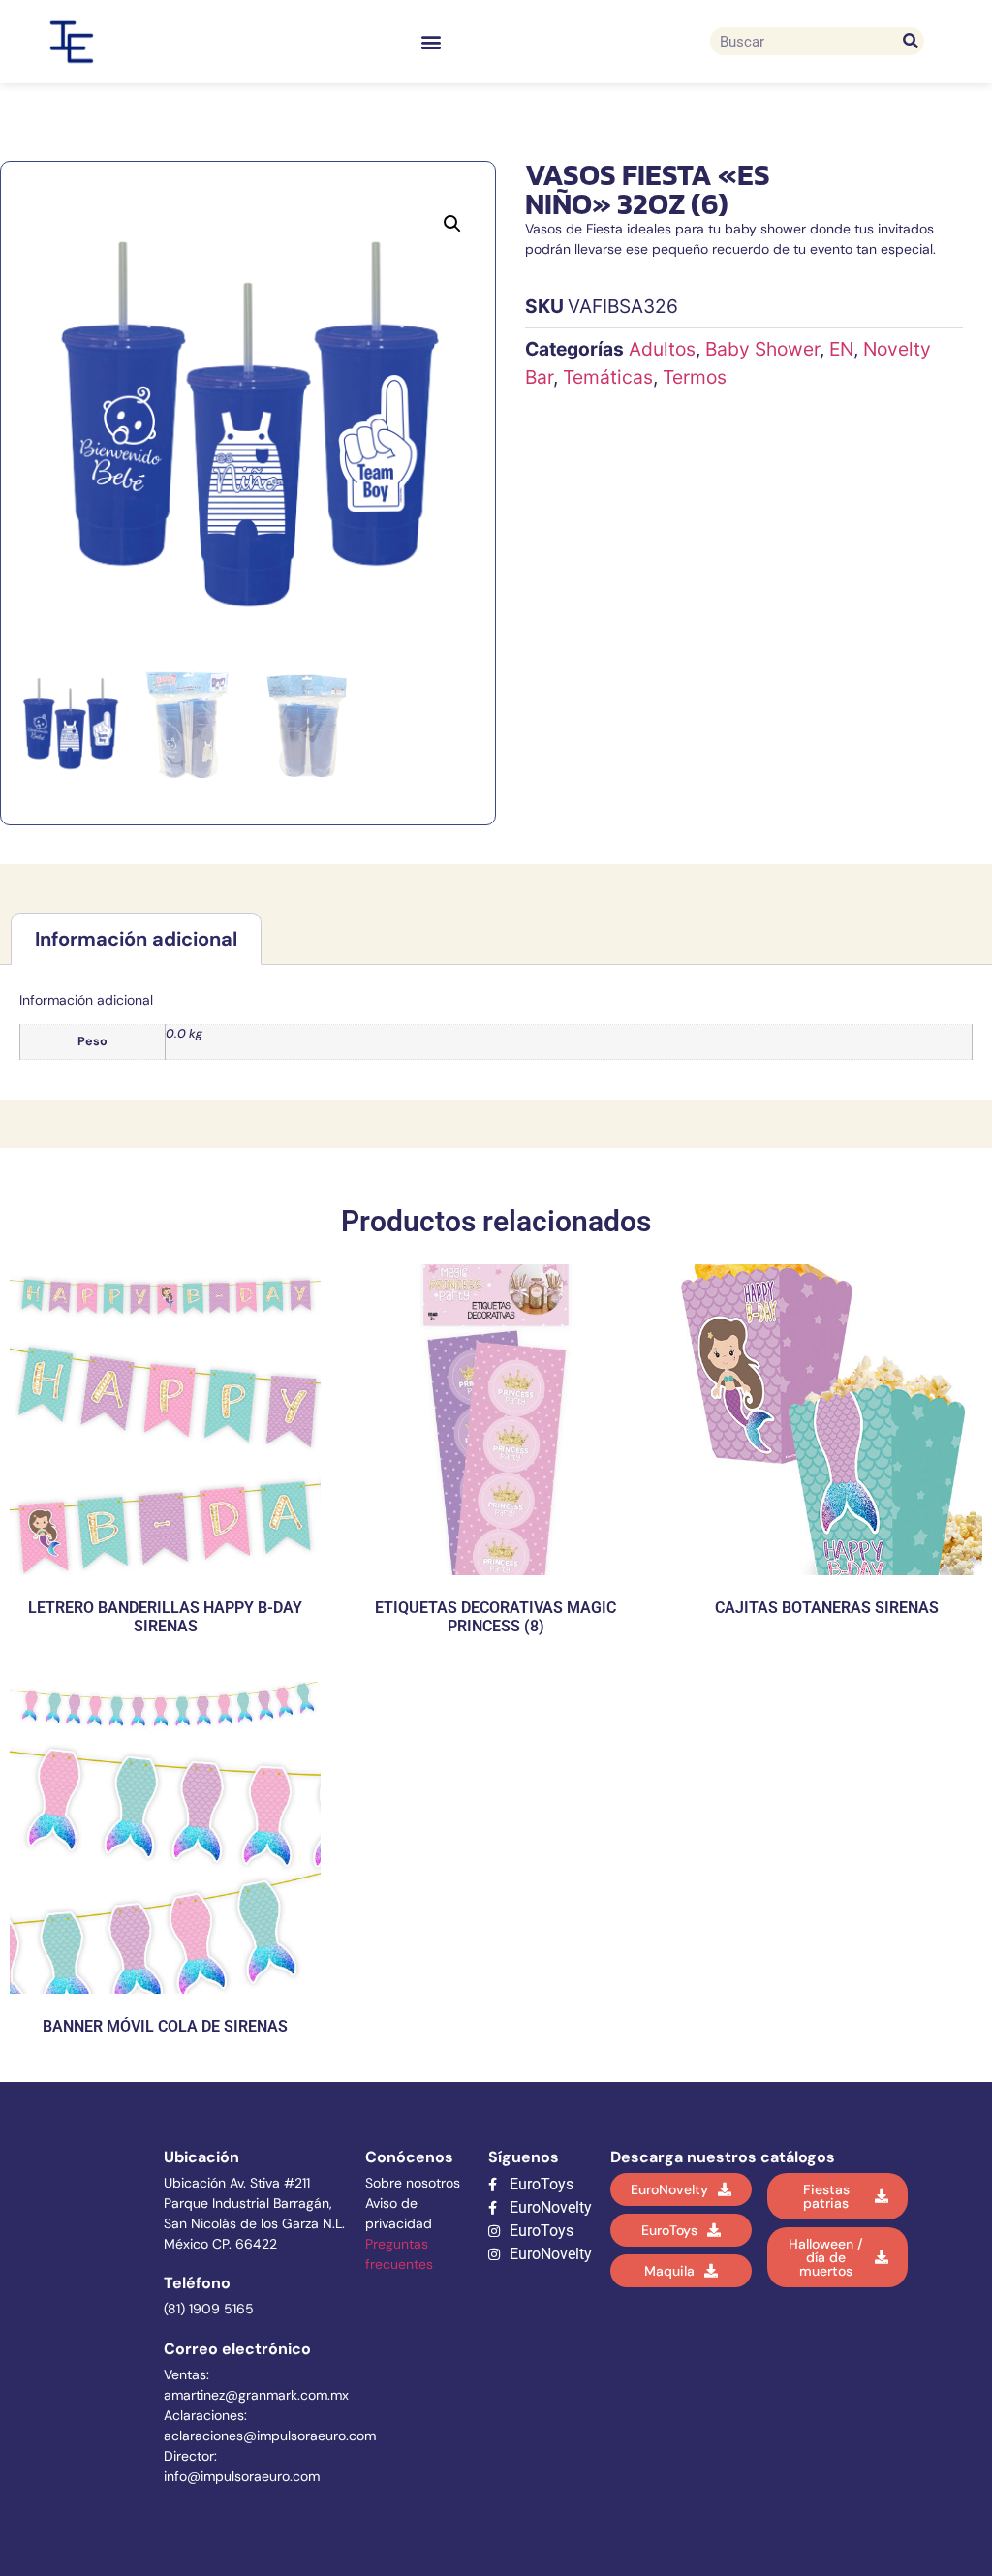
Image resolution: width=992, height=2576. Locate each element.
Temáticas (608, 377)
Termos (695, 377)
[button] (432, 41)
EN (841, 349)
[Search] (910, 41)
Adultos (662, 349)
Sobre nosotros (413, 2183)
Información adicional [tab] (136, 939)
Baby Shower (762, 349)
